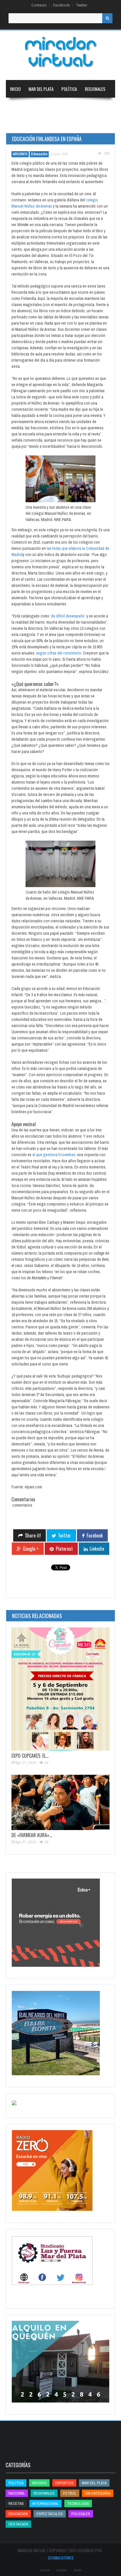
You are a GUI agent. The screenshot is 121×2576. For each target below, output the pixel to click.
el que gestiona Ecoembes (54, 1155)
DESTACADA (18, 2524)
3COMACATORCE (61, 2558)
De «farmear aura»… (32, 1835)
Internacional (48, 106)
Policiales (81, 2514)
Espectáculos (50, 2514)
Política (69, 89)
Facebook (61, 5)
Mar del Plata (41, 89)
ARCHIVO (20, 154)
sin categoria (98, 2493)
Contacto (39, 5)
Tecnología (51, 124)
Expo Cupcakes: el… (30, 1756)
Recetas (16, 2504)
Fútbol (70, 2493)
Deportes (19, 124)
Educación (78, 106)
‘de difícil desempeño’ (68, 616)
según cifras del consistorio (59, 653)
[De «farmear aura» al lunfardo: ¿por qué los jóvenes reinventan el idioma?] (60, 1802)
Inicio (15, 89)
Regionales (95, 89)
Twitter (82, 5)
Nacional (18, 106)
